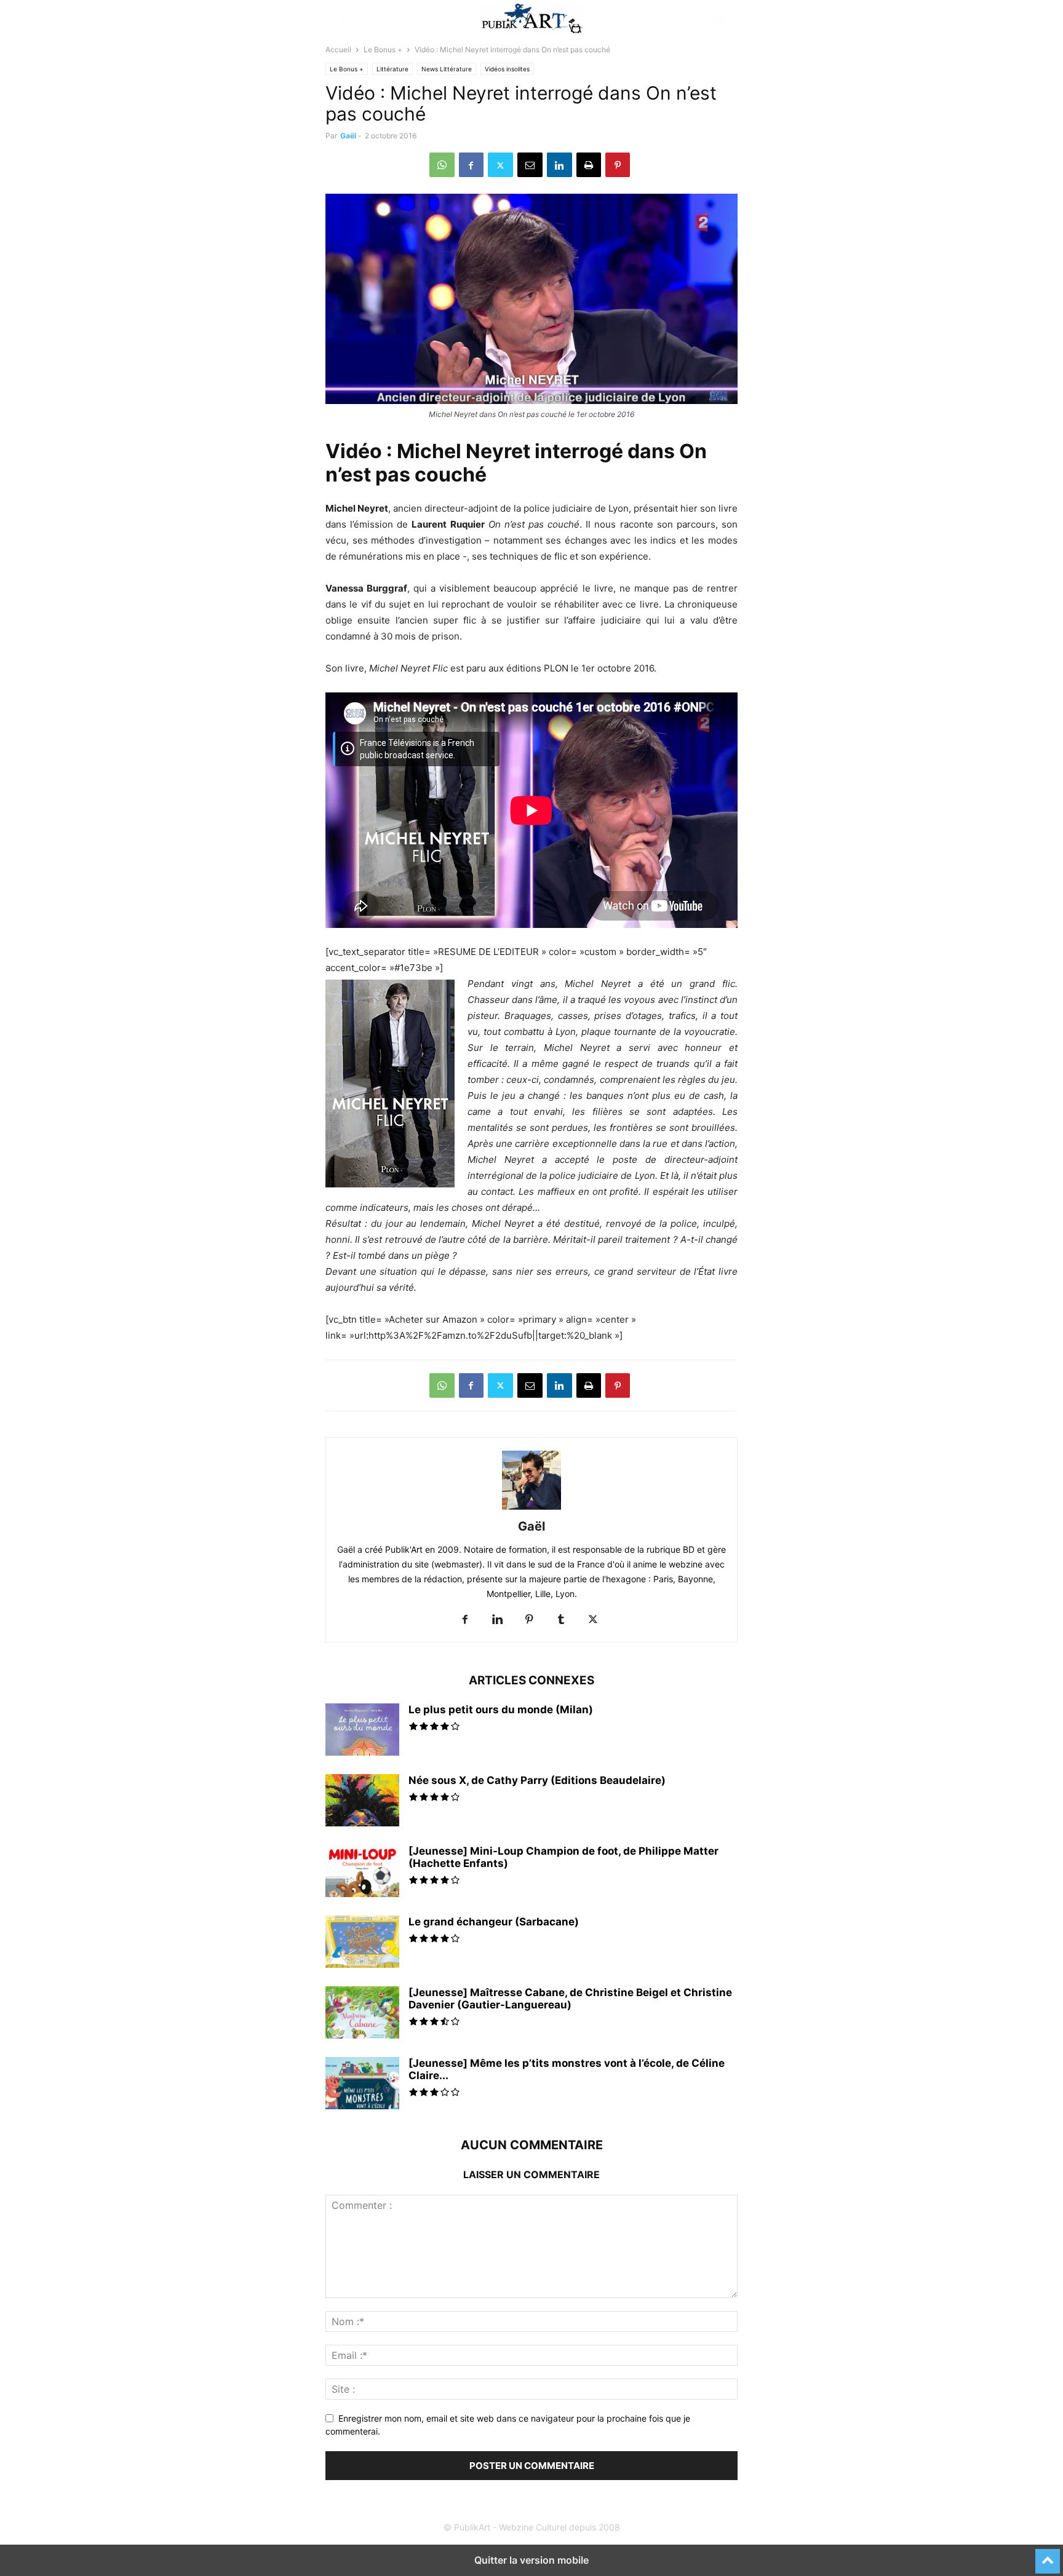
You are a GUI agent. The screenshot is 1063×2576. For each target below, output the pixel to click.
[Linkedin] (559, 165)
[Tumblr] (561, 1620)
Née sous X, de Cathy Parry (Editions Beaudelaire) (537, 1780)
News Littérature (447, 69)
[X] (500, 165)
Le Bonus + (383, 50)
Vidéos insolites (507, 69)
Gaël (348, 136)
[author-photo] (531, 1509)
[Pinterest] (618, 165)
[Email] (530, 165)
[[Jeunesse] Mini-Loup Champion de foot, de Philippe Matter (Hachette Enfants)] (362, 1873)
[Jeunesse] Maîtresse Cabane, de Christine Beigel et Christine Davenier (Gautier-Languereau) (570, 1999)
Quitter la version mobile (531, 2560)
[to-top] (1048, 2556)
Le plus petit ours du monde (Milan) (501, 1710)
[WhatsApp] (442, 165)
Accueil (338, 50)
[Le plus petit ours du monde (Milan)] (362, 1739)
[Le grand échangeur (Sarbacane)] (362, 1943)
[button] (344, 18)
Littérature (392, 69)
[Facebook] (471, 165)
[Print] (589, 165)
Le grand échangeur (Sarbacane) (494, 1922)
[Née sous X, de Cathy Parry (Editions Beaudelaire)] (362, 1802)
